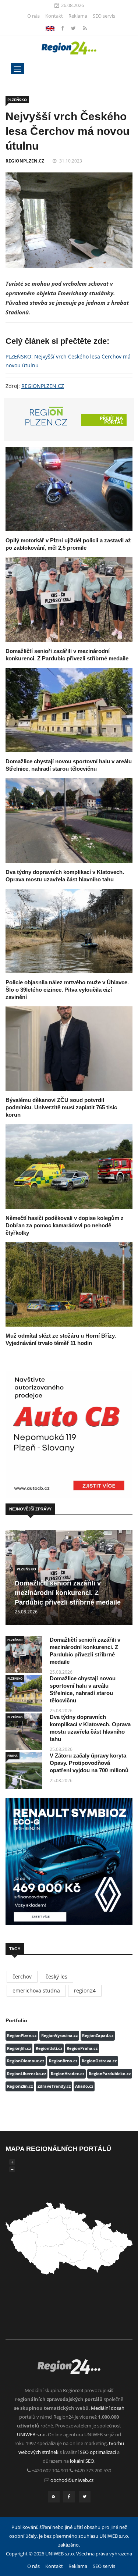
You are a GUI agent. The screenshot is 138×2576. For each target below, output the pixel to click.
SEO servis (104, 16)
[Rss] (85, 28)
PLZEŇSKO (17, 100)
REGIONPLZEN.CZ (25, 161)
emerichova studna (36, 1990)
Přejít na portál (111, 420)
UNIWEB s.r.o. (32, 2434)
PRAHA (13, 1756)
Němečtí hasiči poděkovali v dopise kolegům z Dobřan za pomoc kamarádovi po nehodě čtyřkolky (65, 1225)
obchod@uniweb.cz (72, 2480)
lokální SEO (82, 2461)
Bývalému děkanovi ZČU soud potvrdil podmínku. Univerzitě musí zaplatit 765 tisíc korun (61, 1107)
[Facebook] (50, 28)
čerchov (22, 1976)
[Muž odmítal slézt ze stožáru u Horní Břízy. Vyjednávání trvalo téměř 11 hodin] (69, 1284)
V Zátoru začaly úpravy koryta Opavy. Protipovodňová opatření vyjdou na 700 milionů (89, 1763)
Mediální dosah (108, 2408)
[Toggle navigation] (17, 69)
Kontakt (54, 16)
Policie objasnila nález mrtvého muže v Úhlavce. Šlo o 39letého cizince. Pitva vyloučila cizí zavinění (67, 990)
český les (56, 1976)
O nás (33, 16)
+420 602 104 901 (50, 2470)
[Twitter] (74, 28)
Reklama (78, 16)
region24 (85, 1990)
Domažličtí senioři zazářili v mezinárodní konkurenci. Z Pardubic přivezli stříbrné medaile (68, 1593)
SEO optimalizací (98, 2452)
